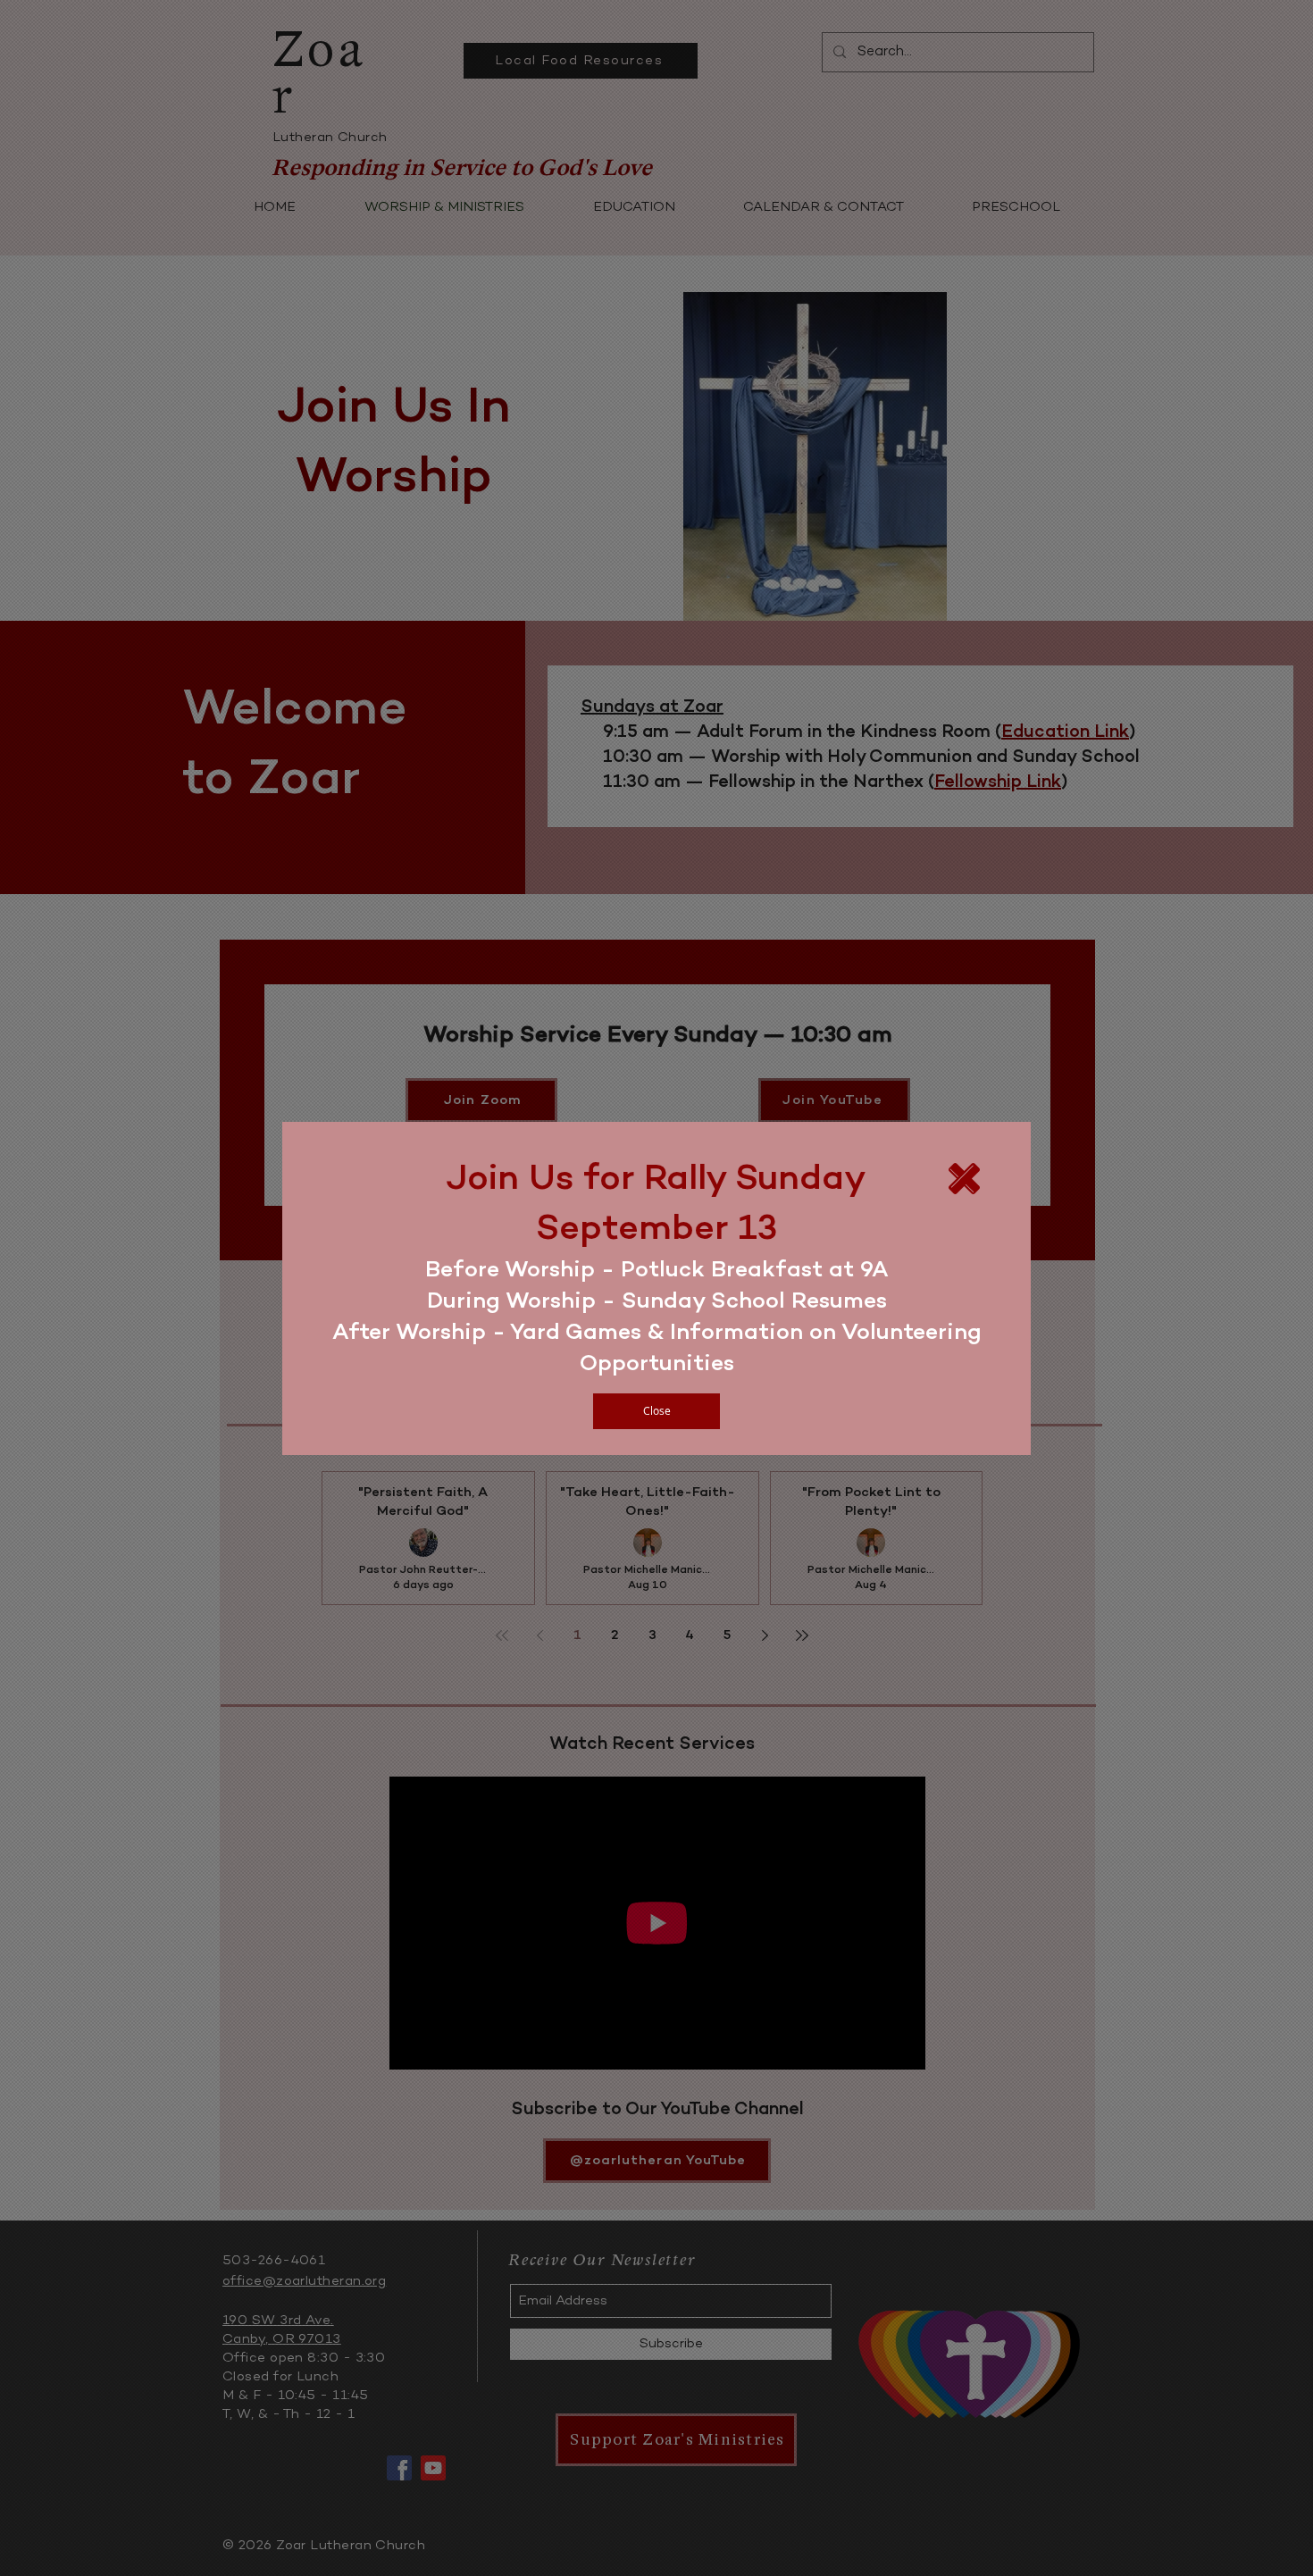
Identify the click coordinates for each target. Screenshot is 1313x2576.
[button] (656, 1411)
